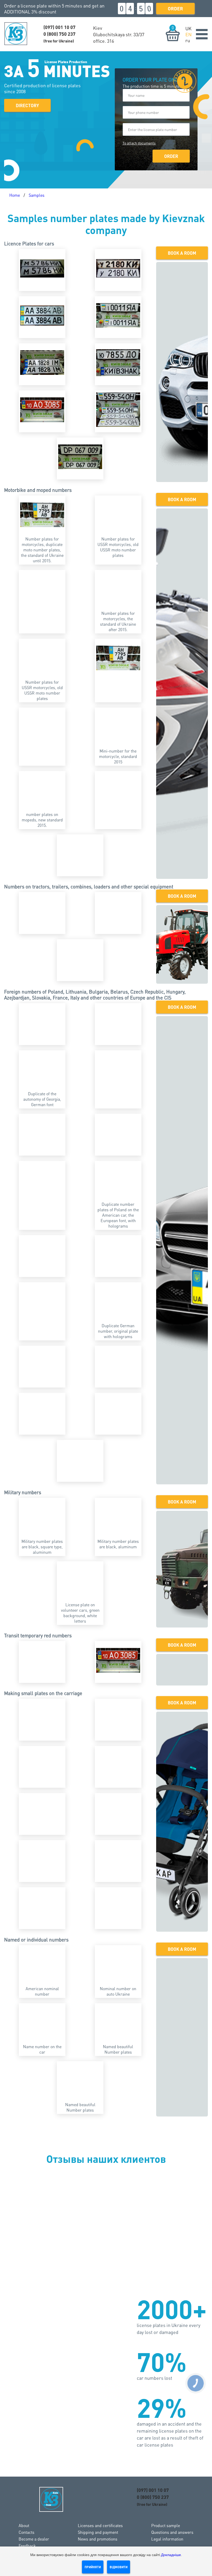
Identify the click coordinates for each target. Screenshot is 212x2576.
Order (175, 8)
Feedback (27, 2546)
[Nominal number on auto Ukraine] (118, 1965)
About (24, 2525)
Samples (37, 195)
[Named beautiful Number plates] (118, 2023)
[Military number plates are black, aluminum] (118, 1517)
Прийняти (93, 2567)
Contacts (26, 2532)
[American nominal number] (42, 1965)
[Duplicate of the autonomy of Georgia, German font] (42, 1070)
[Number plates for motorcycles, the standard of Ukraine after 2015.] (118, 589)
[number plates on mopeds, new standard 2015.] (42, 790)
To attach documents (139, 143)
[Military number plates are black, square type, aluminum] (42, 1517)
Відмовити (119, 2567)
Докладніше (171, 2555)
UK (188, 28)
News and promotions (98, 2539)
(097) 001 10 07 (59, 27)
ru (188, 40)
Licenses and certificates (100, 2525)
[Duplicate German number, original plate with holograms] (118, 1302)
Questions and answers (172, 2532)
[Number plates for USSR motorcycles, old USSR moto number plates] (118, 515)
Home (15, 195)
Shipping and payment (98, 2532)
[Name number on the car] (42, 2023)
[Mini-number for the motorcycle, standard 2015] (118, 727)
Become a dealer (34, 2539)
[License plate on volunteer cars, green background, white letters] (80, 1581)
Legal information (167, 2539)
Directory (27, 105)
